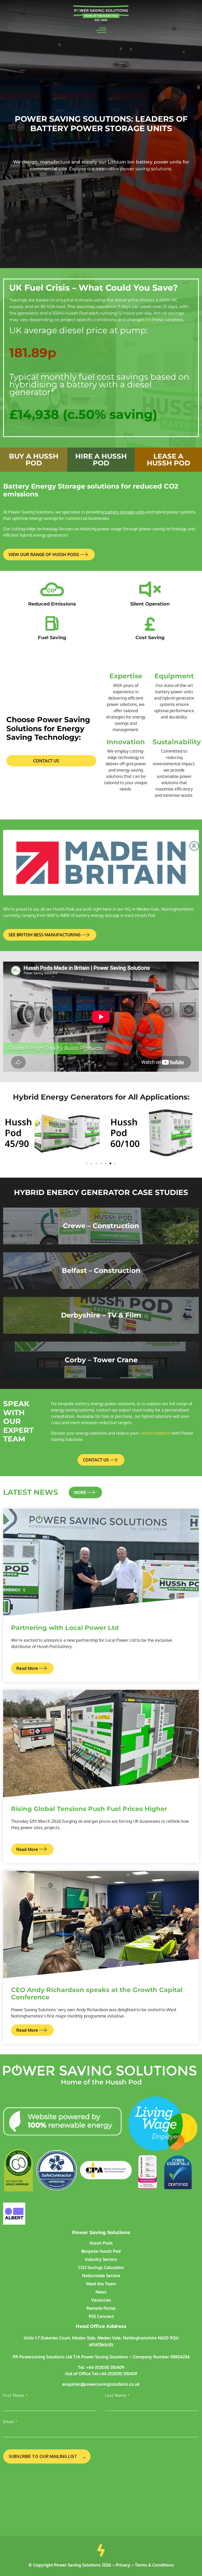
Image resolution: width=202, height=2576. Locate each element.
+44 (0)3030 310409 (105, 2367)
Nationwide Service (101, 2276)
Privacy (123, 2565)
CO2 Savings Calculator (101, 2267)
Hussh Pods (101, 2243)
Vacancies (101, 2300)
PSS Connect (101, 2316)
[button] (8, 1133)
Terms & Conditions (154, 2565)
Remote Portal (101, 2308)
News (101, 2292)
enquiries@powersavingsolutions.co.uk (101, 2384)
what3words (101, 2344)
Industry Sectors (101, 2259)
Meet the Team (101, 2284)
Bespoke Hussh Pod (101, 2251)
